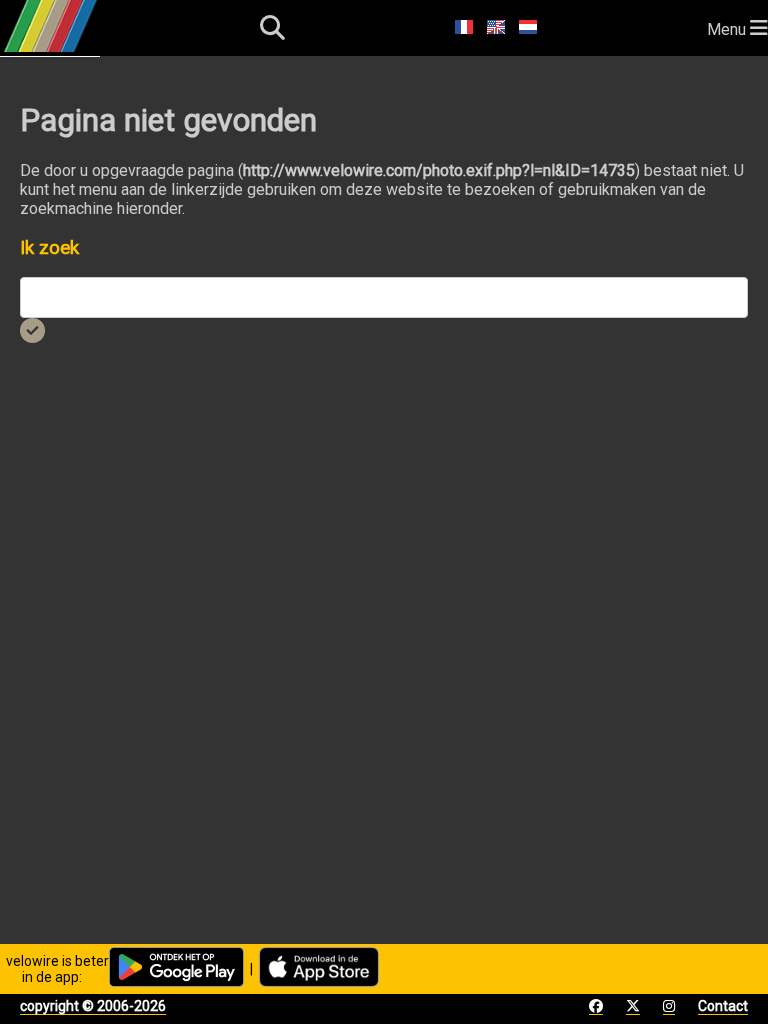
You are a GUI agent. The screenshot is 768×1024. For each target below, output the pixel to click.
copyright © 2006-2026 (93, 1006)
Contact (723, 1006)
